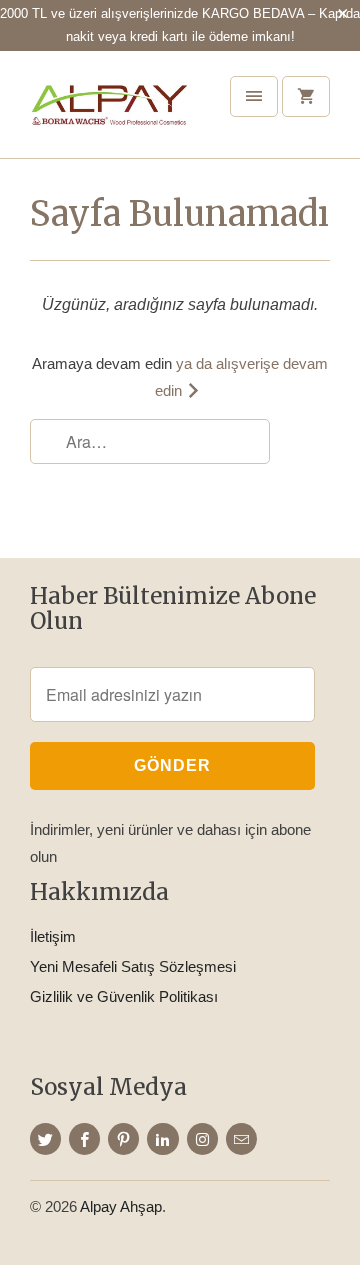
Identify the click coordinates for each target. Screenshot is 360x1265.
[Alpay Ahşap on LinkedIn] (162, 1139)
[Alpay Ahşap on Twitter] (45, 1139)
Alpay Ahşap (121, 1206)
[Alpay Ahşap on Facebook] (84, 1139)
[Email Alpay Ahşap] (241, 1139)
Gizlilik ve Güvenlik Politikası (124, 996)
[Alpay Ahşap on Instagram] (202, 1139)
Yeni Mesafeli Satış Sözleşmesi (133, 966)
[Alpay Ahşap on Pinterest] (123, 1139)
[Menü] (254, 96)
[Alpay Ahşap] (110, 112)
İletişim (53, 936)
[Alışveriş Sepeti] (306, 96)
